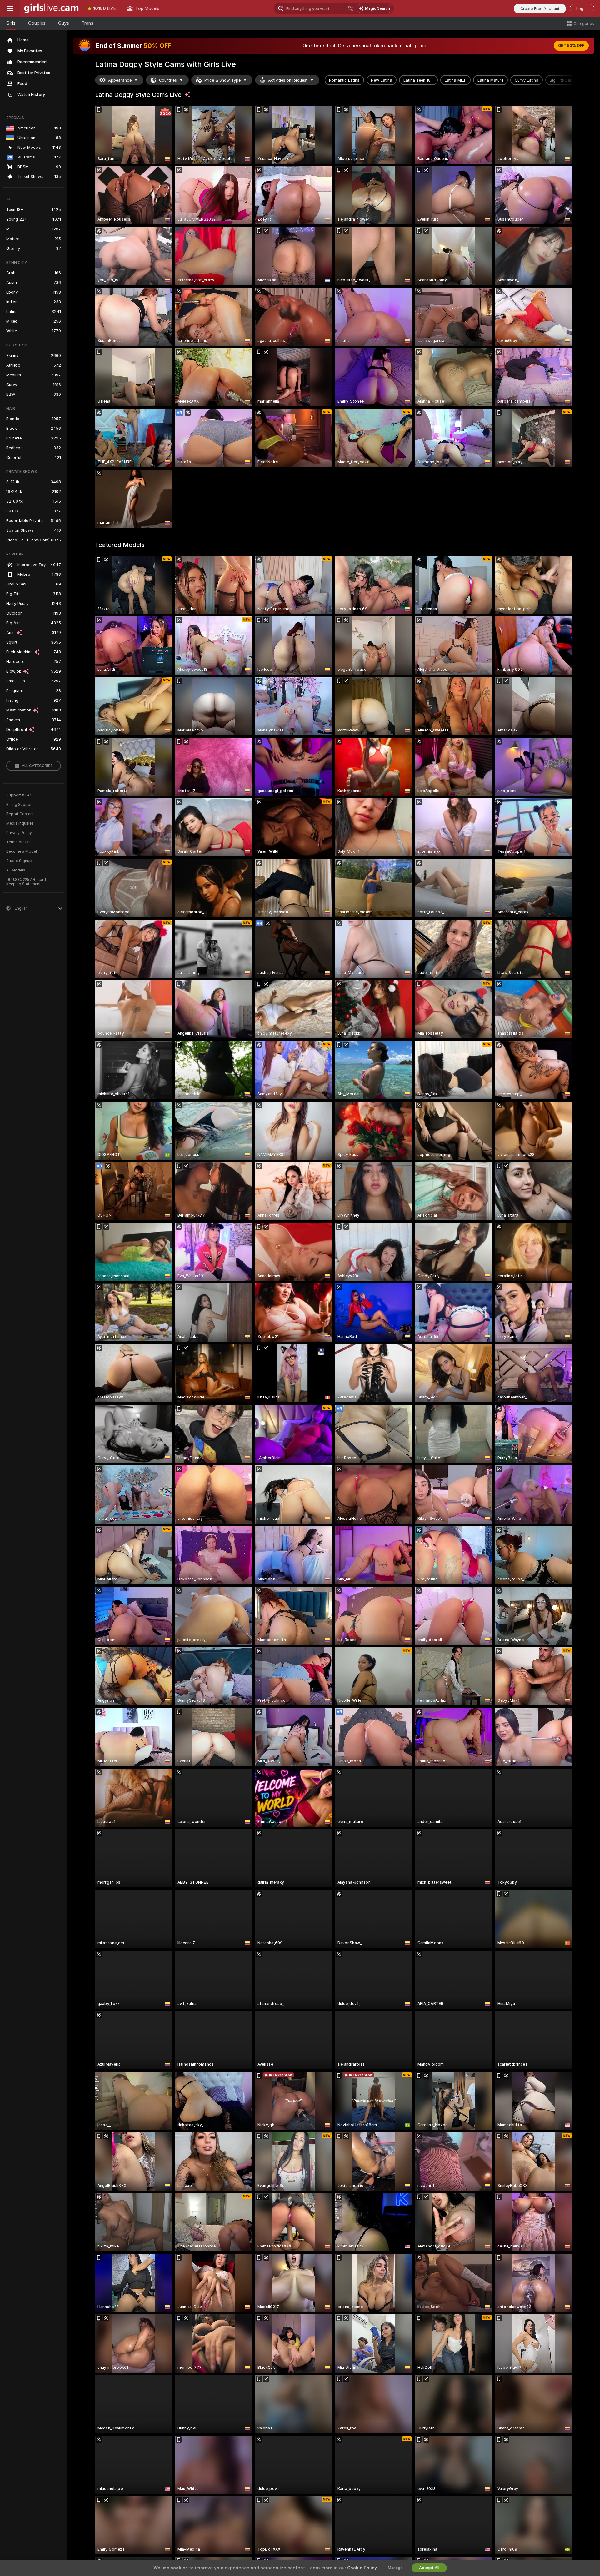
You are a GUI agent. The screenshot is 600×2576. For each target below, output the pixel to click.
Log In (582, 9)
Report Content (20, 814)
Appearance (120, 80)
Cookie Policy (362, 2568)
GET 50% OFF (571, 46)
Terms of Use (18, 842)
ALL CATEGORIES (37, 766)
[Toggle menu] (10, 8)
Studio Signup (19, 861)
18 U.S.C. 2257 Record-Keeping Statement (27, 882)
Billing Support (20, 805)
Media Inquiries (20, 823)
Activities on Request (288, 80)
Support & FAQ (20, 795)
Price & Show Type (222, 80)
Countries (168, 80)
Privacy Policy (19, 833)
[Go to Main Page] (51, 8)
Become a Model (22, 851)
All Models (16, 870)
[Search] (351, 8)
